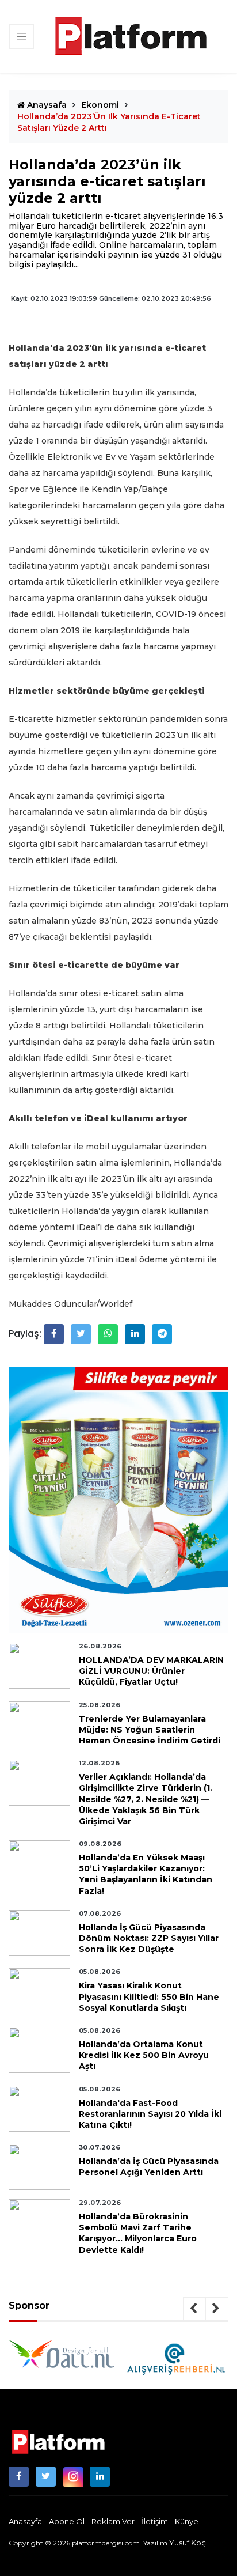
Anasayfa (25, 2521)
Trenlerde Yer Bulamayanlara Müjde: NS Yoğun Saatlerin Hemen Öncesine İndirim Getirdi (150, 1730)
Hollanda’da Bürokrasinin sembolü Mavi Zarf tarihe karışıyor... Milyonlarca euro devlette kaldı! (138, 2233)
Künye (187, 2521)
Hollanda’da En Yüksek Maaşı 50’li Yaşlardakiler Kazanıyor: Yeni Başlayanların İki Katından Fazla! (146, 1874)
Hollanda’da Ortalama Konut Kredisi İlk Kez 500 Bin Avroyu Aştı (144, 2055)
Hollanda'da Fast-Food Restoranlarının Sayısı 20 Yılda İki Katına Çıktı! (150, 2114)
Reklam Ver (113, 2521)
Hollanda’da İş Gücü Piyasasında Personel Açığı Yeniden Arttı (149, 2167)
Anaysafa (46, 105)
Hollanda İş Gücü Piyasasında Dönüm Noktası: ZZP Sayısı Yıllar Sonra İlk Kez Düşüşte (149, 1938)
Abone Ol (67, 2521)
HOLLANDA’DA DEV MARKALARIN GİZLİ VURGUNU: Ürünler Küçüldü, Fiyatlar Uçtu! (151, 1671)
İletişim (155, 2521)
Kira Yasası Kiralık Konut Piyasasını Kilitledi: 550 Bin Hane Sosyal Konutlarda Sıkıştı (149, 1996)
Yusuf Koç (188, 2543)
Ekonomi (100, 105)
